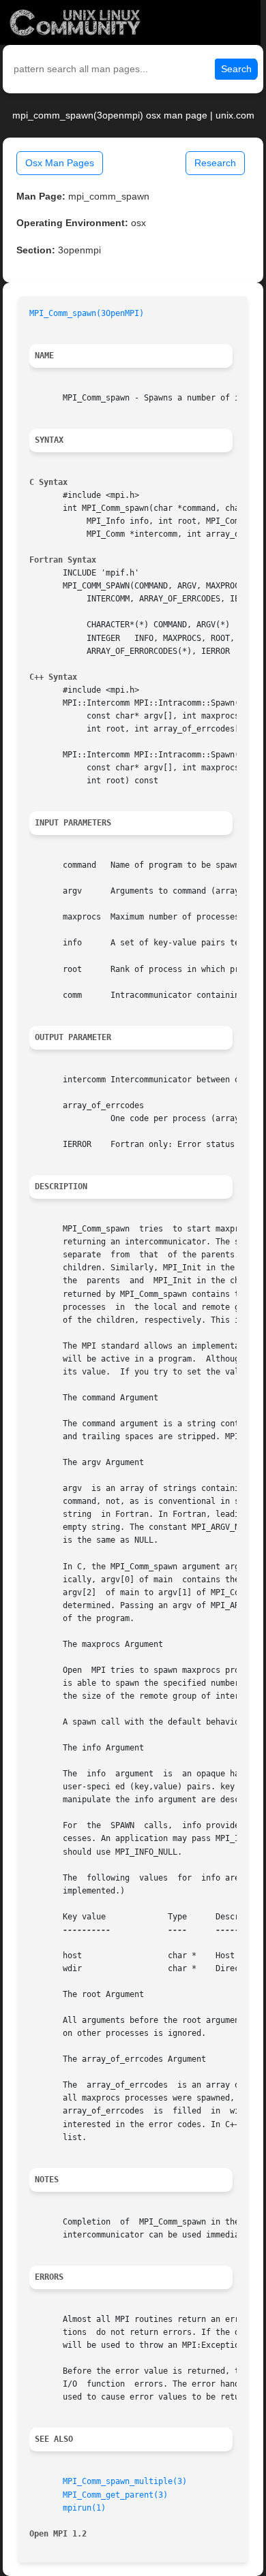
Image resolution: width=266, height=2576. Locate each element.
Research (215, 163)
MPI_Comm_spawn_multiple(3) (125, 2481)
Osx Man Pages (60, 163)
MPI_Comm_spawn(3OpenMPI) (87, 313)
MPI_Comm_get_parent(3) (115, 2495)
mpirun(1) (84, 2508)
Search (236, 69)
